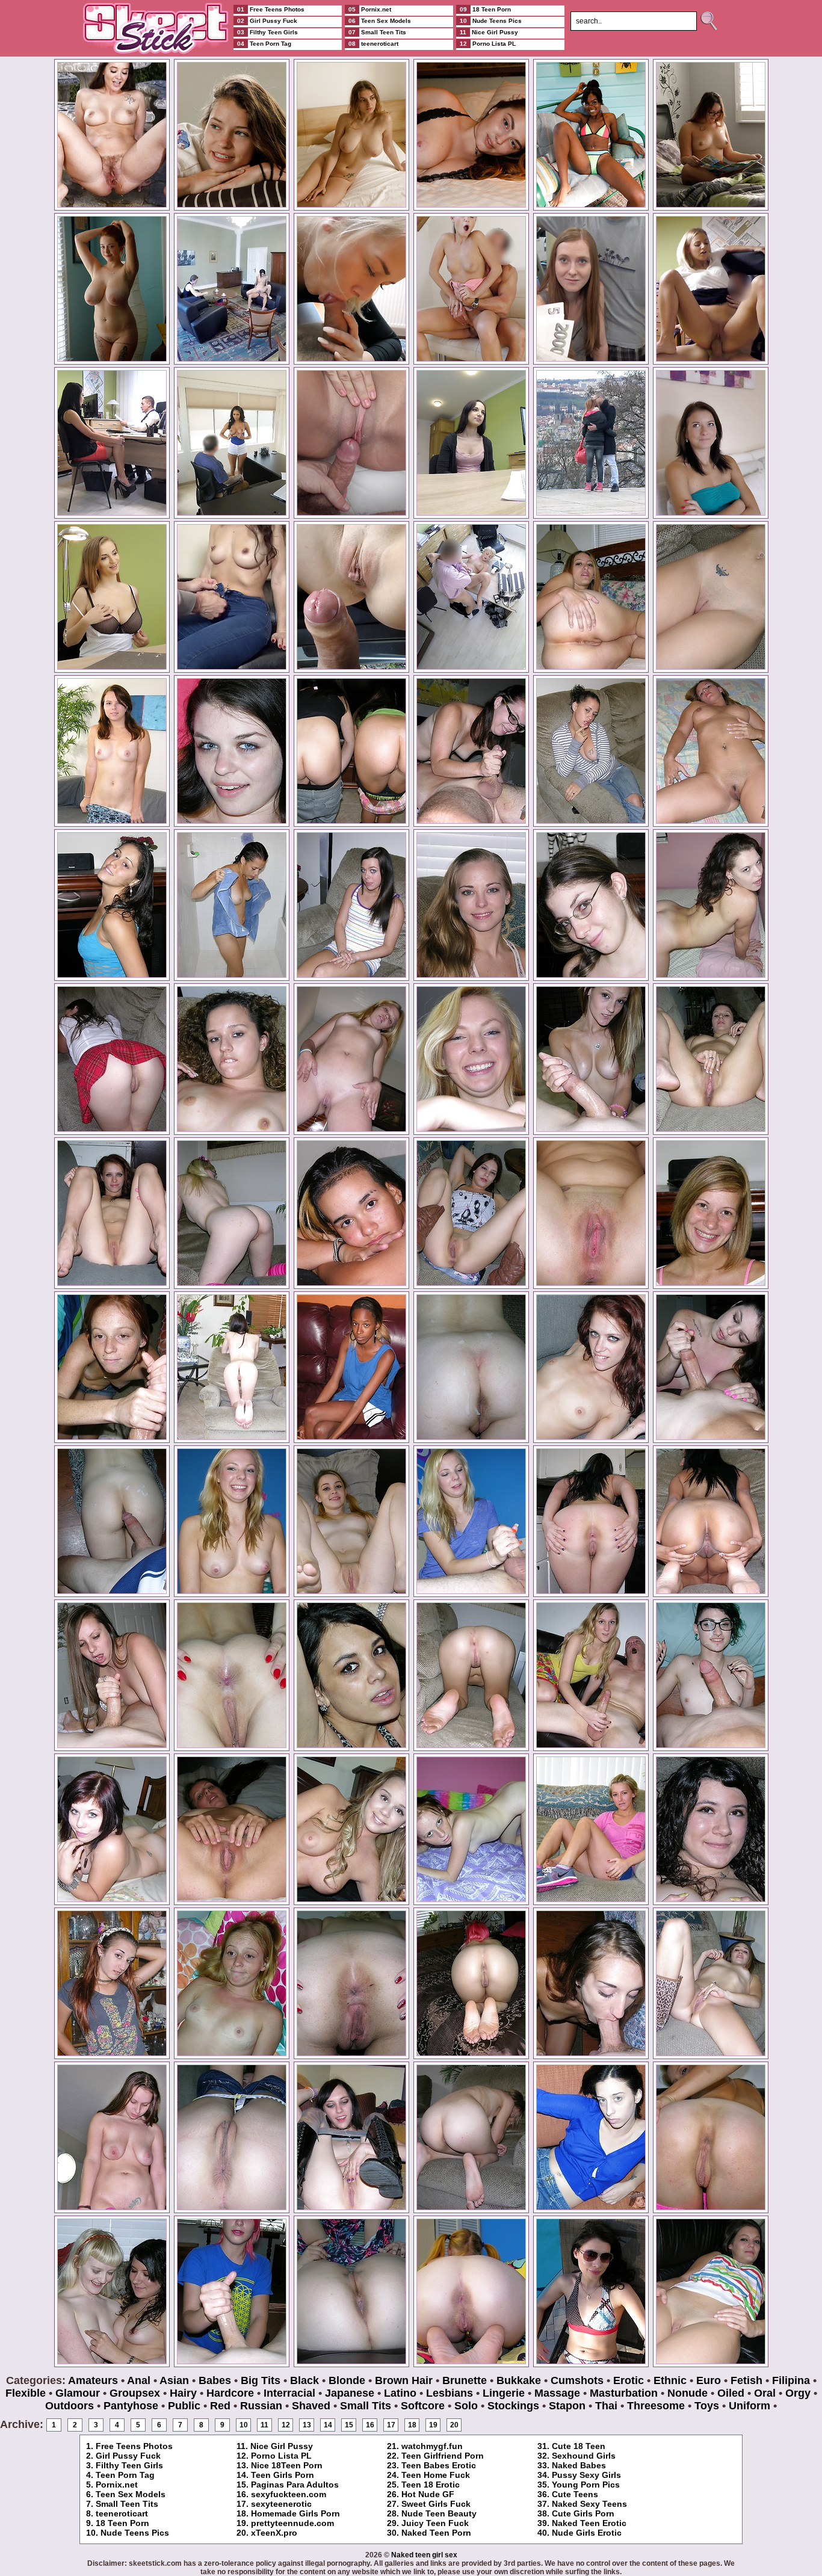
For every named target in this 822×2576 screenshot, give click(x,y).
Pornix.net (117, 2485)
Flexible (26, 2393)
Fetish (746, 2380)
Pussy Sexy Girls (586, 2475)
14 (328, 2425)
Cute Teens (575, 2494)
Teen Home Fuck (436, 2475)
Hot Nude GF (428, 2494)
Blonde (347, 2380)
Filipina (791, 2380)
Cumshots (577, 2380)
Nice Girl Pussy (282, 2446)
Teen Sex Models (131, 2494)
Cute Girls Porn (583, 2513)
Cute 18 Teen (579, 2446)
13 (307, 2425)
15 (349, 2425)
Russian (261, 2406)
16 (370, 2425)
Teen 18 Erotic (431, 2485)
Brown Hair (404, 2380)
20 (454, 2425)
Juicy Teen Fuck (435, 2523)
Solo (466, 2406)
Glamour (78, 2393)
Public (184, 2406)
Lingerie (504, 2393)
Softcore (423, 2406)
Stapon (567, 2406)
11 (264, 2425)
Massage (557, 2393)
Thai (606, 2406)
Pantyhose (131, 2406)
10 (244, 2425)
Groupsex (135, 2393)
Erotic (629, 2380)
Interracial (289, 2393)
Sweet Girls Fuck (436, 2504)
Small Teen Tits (127, 2504)
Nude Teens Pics (135, 2533)
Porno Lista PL (281, 2456)
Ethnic (670, 2380)
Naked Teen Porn (436, 2533)
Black (304, 2380)
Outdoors (70, 2406)
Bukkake (519, 2380)
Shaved (311, 2406)
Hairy (183, 2393)
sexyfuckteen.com (289, 2494)
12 (286, 2425)
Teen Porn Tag (125, 2475)
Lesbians (450, 2393)
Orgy (798, 2393)
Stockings (513, 2406)
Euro (709, 2380)
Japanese (350, 2393)
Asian (174, 2380)
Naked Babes (579, 2465)
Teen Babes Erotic (439, 2465)
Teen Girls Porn (283, 2475)
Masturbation (624, 2393)
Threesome (656, 2406)
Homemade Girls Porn (295, 2513)
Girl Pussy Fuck (128, 2456)
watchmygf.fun (432, 2446)
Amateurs (93, 2380)
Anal (139, 2380)
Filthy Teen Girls (129, 2465)
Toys (707, 2406)
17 (391, 2425)
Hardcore (230, 2393)
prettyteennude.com (292, 2523)
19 (433, 2425)
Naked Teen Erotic (589, 2523)
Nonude (688, 2393)
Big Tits (261, 2380)
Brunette (465, 2380)
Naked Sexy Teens (589, 2504)
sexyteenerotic (281, 2504)
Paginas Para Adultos (295, 2485)
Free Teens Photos (134, 2446)
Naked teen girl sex (424, 2555)
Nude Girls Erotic (587, 2533)
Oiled (731, 2393)
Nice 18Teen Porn (287, 2465)
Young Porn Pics (586, 2485)
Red (220, 2406)
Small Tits (366, 2406)
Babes (215, 2380)
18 (412, 2425)
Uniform (749, 2406)
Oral (765, 2393)
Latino (400, 2393)
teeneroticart (122, 2513)
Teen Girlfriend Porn (443, 2456)
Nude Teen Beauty (439, 2513)
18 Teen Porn (122, 2523)
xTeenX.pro (274, 2533)
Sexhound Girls (584, 2456)
